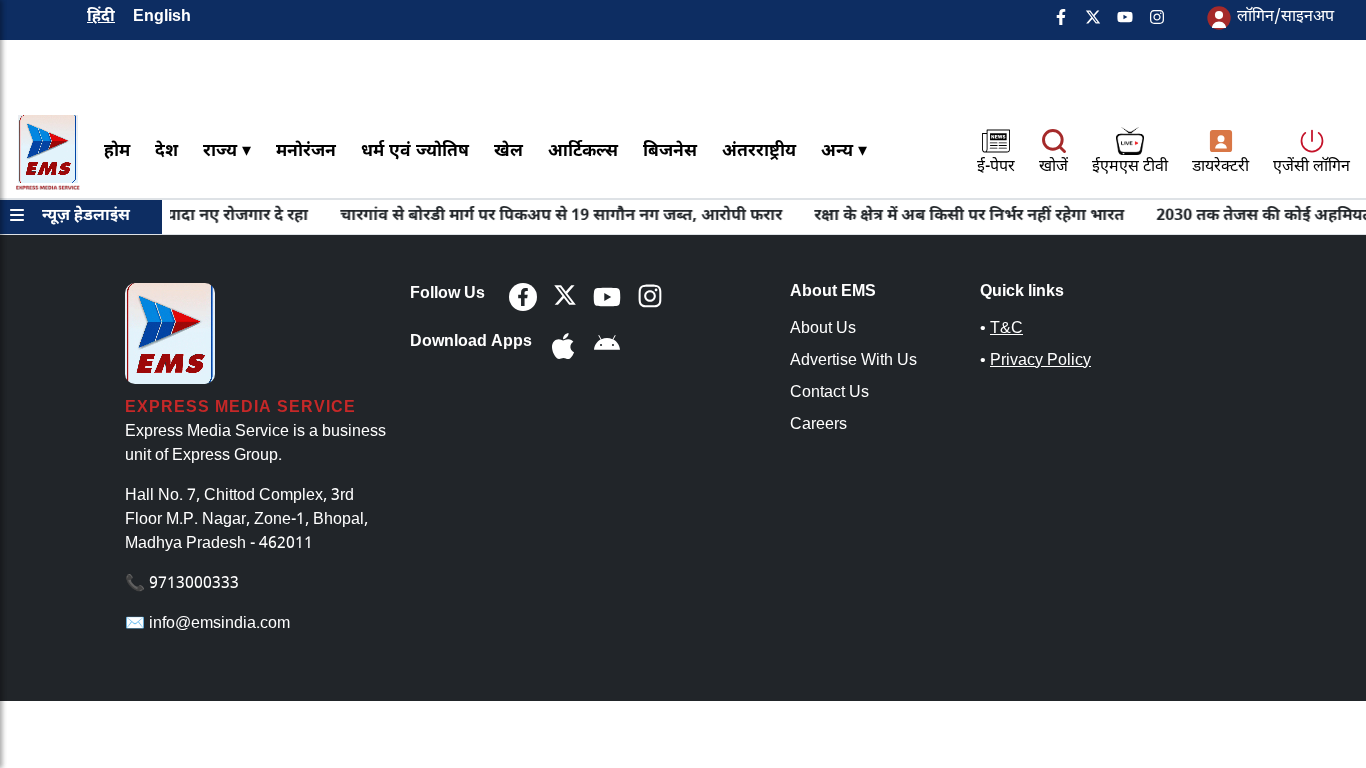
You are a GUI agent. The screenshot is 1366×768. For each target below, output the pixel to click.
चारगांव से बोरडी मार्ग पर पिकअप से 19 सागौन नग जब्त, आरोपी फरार (551, 216)
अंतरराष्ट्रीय (759, 151)
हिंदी (101, 17)
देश (166, 151)
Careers (818, 425)
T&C (1006, 329)
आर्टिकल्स (583, 151)
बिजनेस (670, 151)
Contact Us (829, 393)
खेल (508, 151)
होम (117, 151)
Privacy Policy (1040, 361)
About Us (823, 329)
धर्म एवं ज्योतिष (415, 151)
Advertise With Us (853, 361)
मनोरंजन (306, 151)
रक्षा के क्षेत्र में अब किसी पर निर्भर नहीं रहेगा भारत (959, 216)
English (162, 17)
